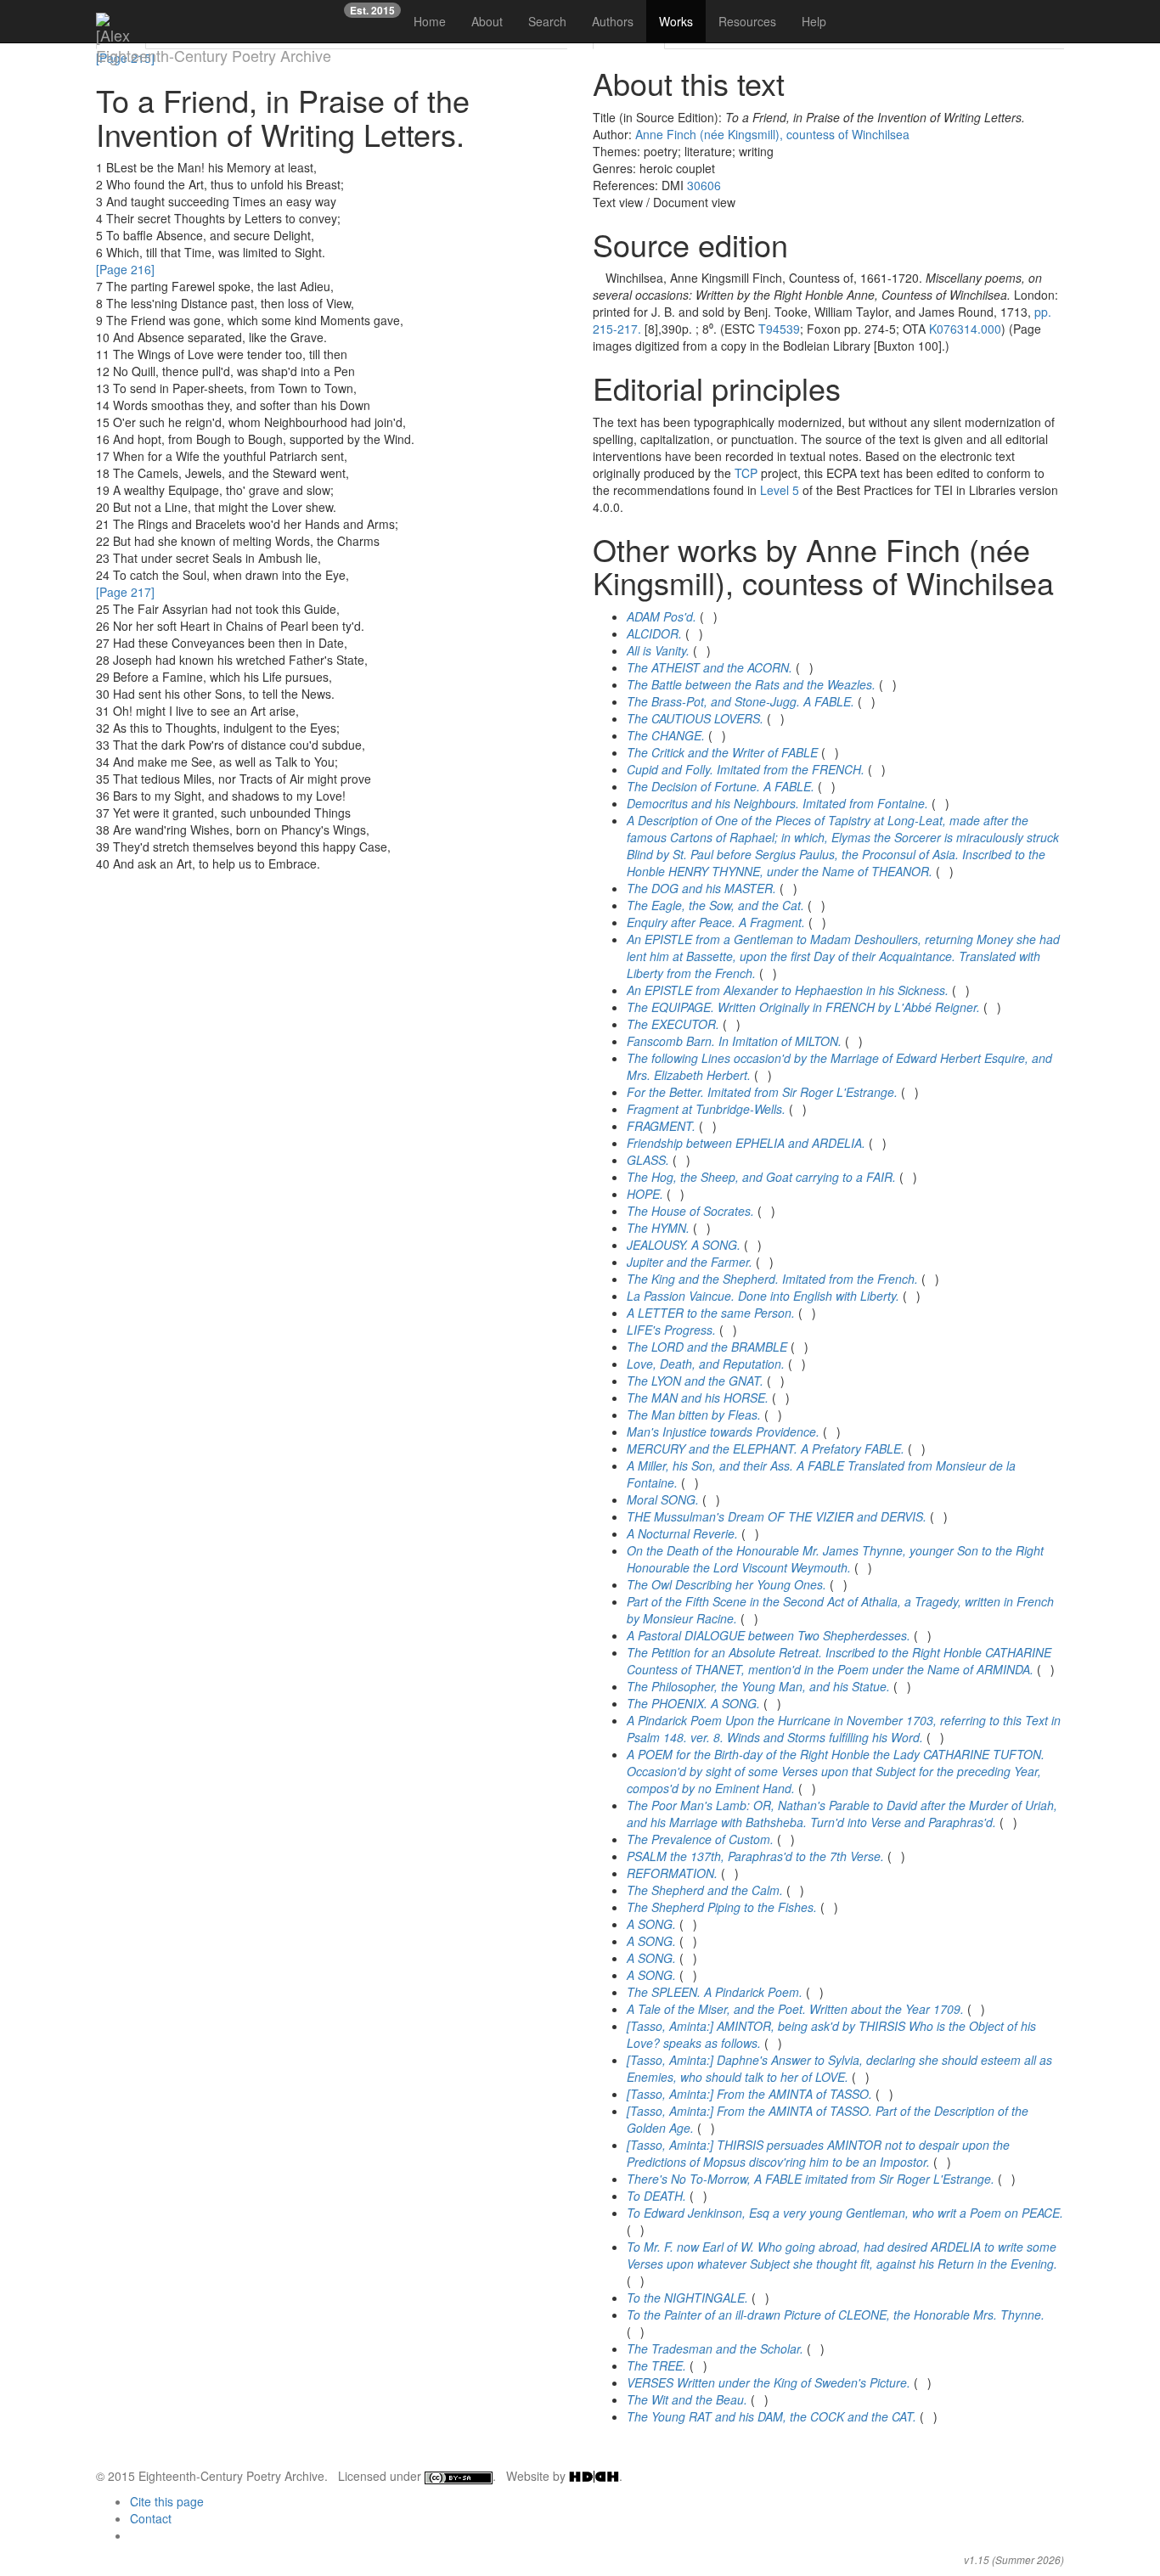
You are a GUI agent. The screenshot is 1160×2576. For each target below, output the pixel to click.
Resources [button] (747, 21)
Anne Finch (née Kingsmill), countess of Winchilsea (772, 134)
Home (430, 21)
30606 (704, 185)
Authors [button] (613, 21)
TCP (746, 473)
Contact (151, 2518)
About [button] (487, 21)
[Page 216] (125, 269)
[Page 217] (125, 592)
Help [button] (814, 21)
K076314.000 (965, 329)
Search (547, 21)
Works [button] (676, 21)
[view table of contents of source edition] (597, 278)
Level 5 (780, 490)
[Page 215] (125, 58)
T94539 (779, 329)
